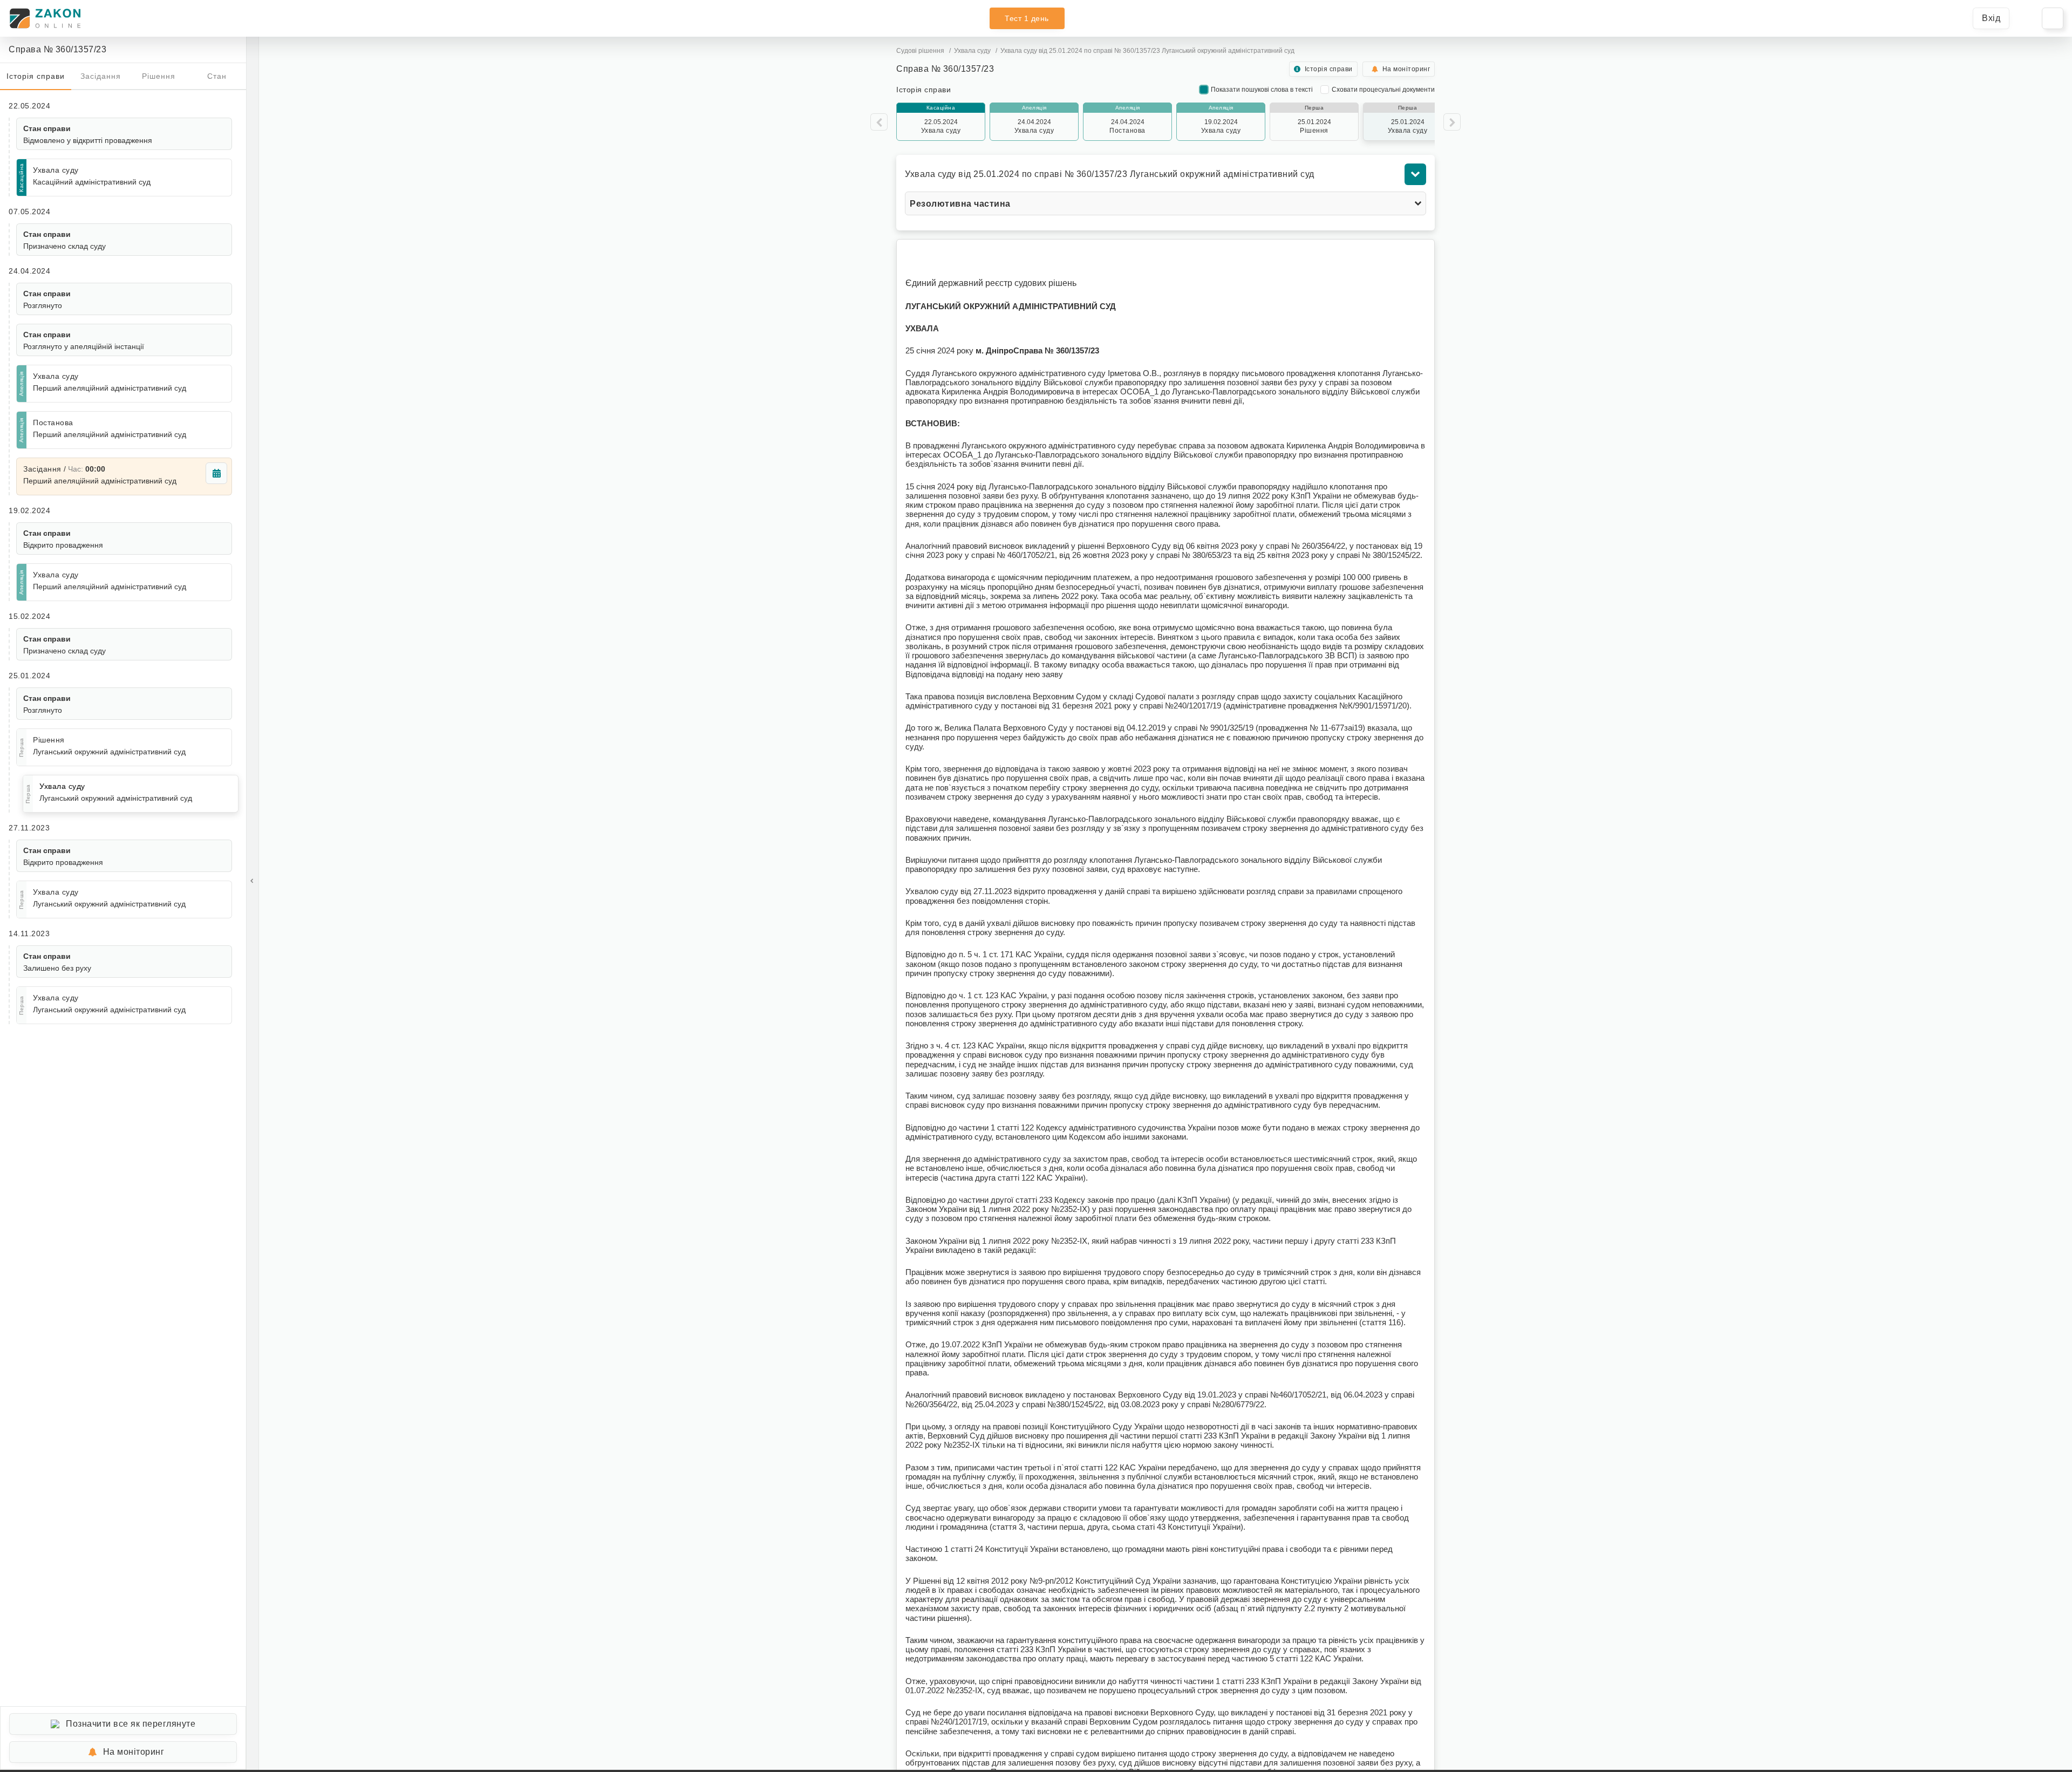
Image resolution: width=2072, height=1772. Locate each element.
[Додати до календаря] (216, 473)
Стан (217, 76)
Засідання (101, 76)
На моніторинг (134, 1752)
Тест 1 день (1027, 18)
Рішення (159, 76)
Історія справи (36, 76)
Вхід (1991, 18)
